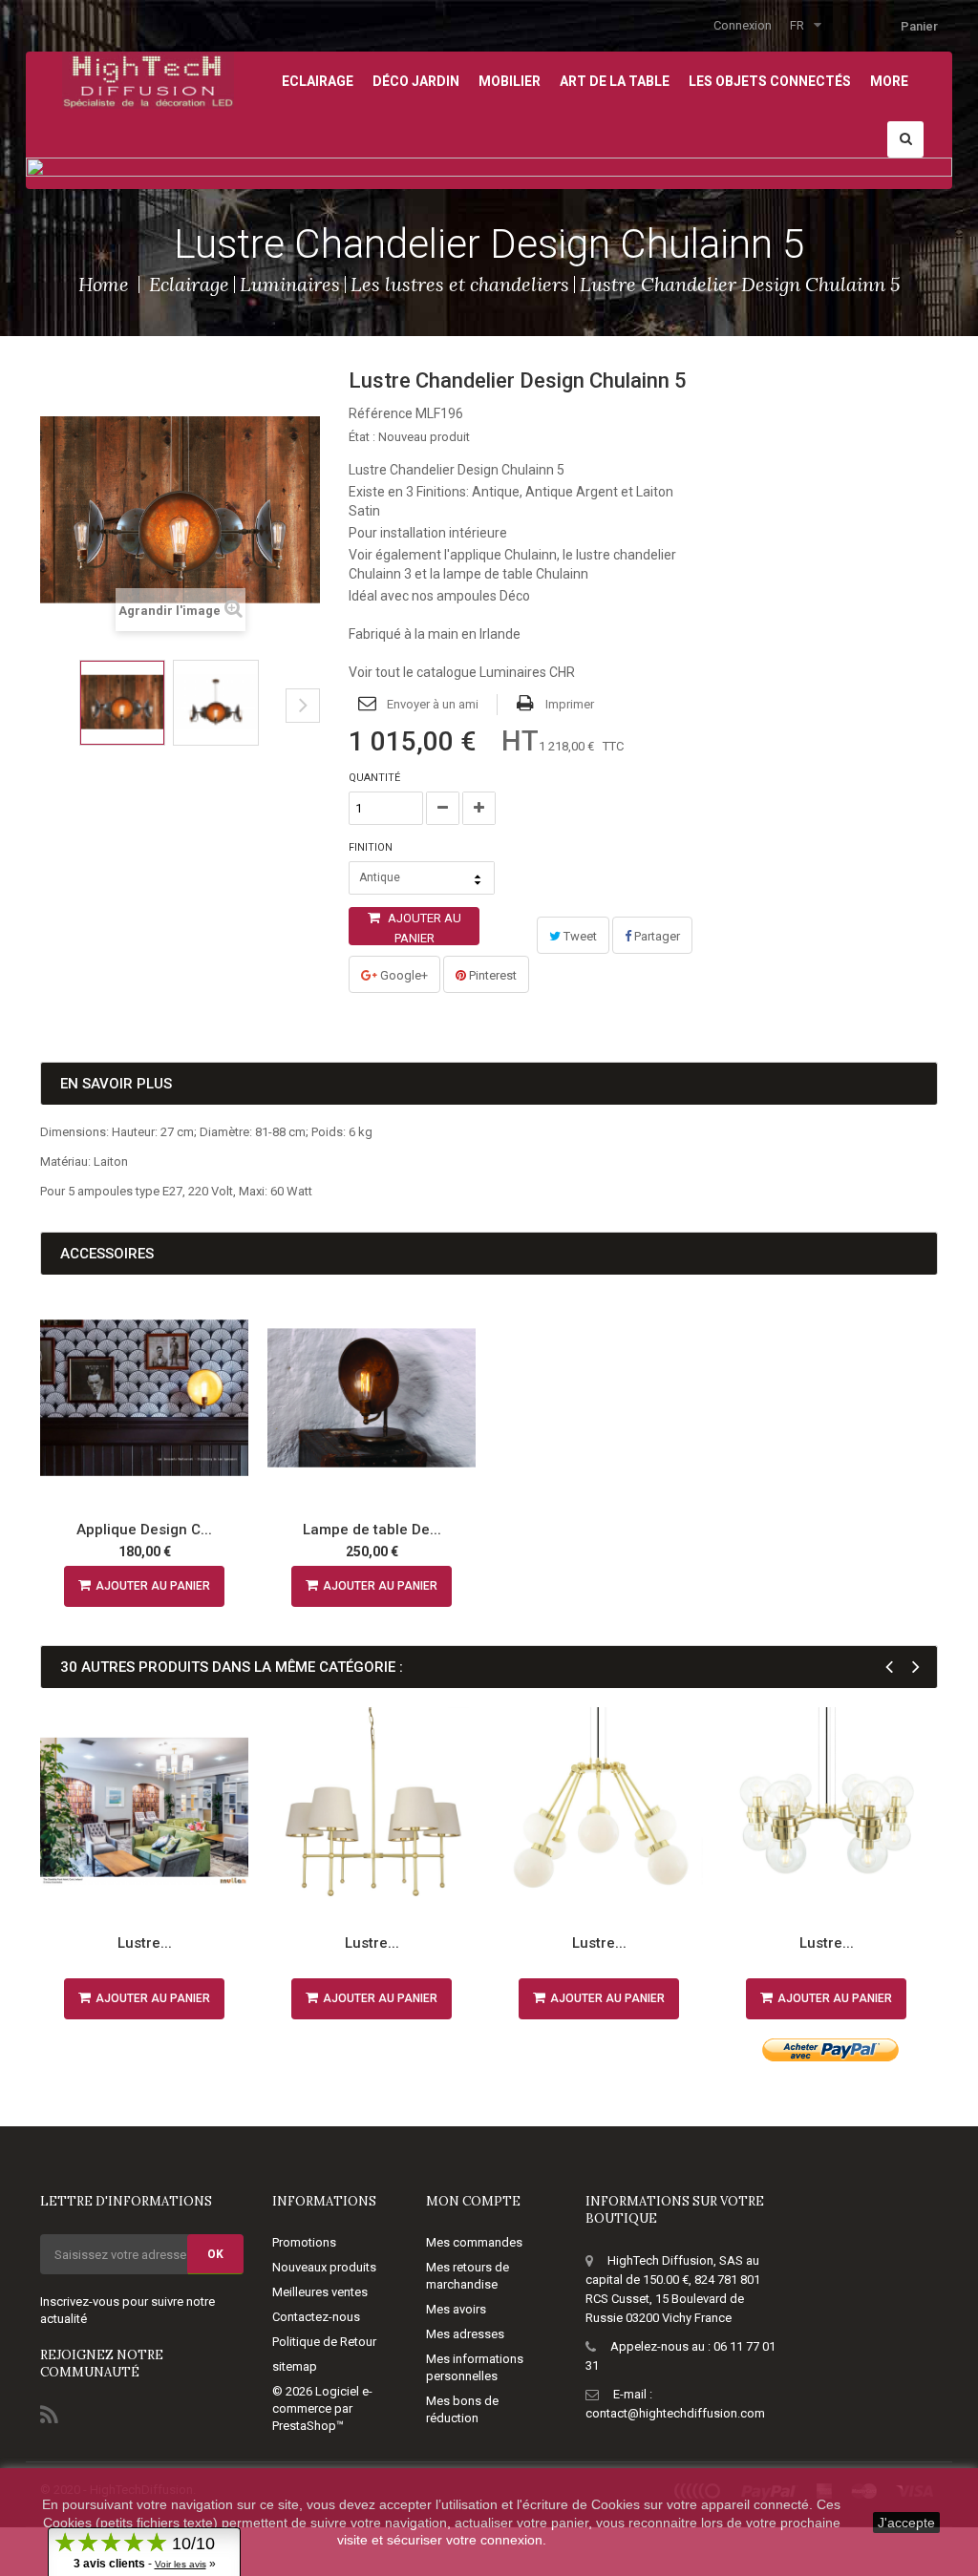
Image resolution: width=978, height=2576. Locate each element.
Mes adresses (465, 2334)
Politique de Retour (324, 2342)
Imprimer (570, 704)
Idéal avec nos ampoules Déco (439, 596)
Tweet (579, 936)
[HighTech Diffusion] (148, 79)
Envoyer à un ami (433, 704)
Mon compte (473, 2201)
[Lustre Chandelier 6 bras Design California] (372, 1811)
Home (104, 284)
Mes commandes (474, 2242)
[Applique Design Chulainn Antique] (144, 1398)
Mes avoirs (456, 2309)
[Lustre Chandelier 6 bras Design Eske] (826, 1811)
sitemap (295, 2366)
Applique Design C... (144, 1530)
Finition (372, 847)
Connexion (743, 25)
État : (362, 437)
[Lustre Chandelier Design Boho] (599, 1811)
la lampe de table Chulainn (509, 574)
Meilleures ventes (320, 2292)
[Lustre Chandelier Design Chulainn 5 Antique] (122, 703)
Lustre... (145, 1943)
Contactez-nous (316, 2317)
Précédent (46, 720)
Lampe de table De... (372, 1530)
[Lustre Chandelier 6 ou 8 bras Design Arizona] (144, 1811)
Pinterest (491, 975)
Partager (656, 936)
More (889, 81)
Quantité (374, 778)
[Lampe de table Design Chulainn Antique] (372, 1398)
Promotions (304, 2242)
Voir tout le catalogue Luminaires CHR (462, 672)
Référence (381, 413)
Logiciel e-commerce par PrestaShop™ (322, 2408)
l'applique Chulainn (500, 555)
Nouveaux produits (324, 2267)
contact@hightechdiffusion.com (675, 2413)
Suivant (303, 706)
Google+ (403, 975)
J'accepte (906, 2523)
